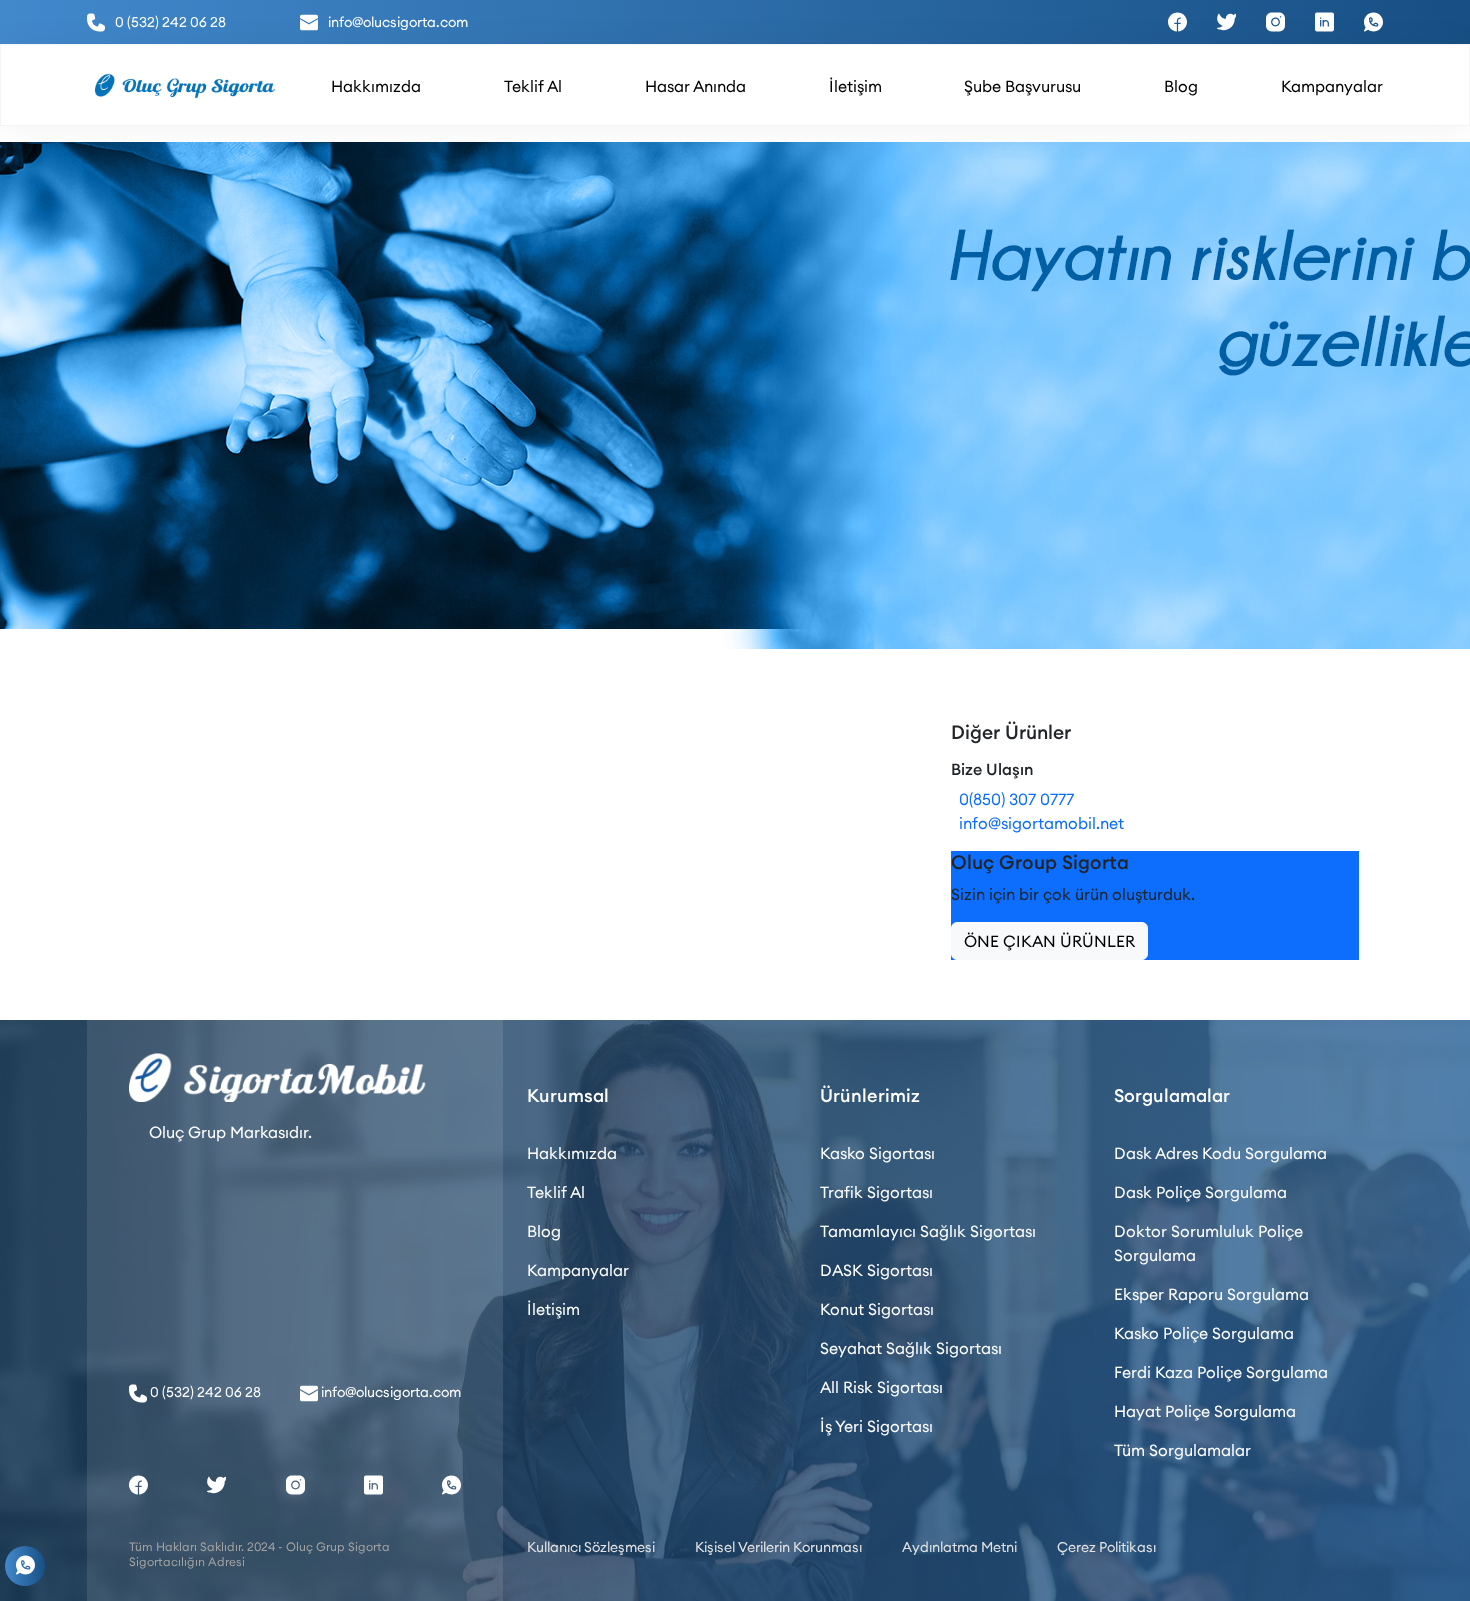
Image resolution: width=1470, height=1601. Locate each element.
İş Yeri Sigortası (876, 1426)
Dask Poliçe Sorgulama (1200, 1192)
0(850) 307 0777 (1012, 799)
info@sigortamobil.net (1037, 823)
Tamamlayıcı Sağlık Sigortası (928, 1231)
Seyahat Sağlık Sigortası (911, 1348)
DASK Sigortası (876, 1270)
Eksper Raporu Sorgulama (1211, 1294)
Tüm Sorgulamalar (1182, 1450)
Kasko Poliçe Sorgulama (1204, 1333)
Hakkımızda (572, 1153)
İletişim (553, 1309)
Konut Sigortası (877, 1309)
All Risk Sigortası (881, 1387)
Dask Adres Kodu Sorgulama (1220, 1153)
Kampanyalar (578, 1270)
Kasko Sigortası (877, 1153)
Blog (544, 1231)
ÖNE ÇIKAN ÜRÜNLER (1049, 941)
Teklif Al (556, 1192)
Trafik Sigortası (876, 1192)
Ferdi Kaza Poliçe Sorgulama (1221, 1372)
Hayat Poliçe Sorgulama (1205, 1411)
